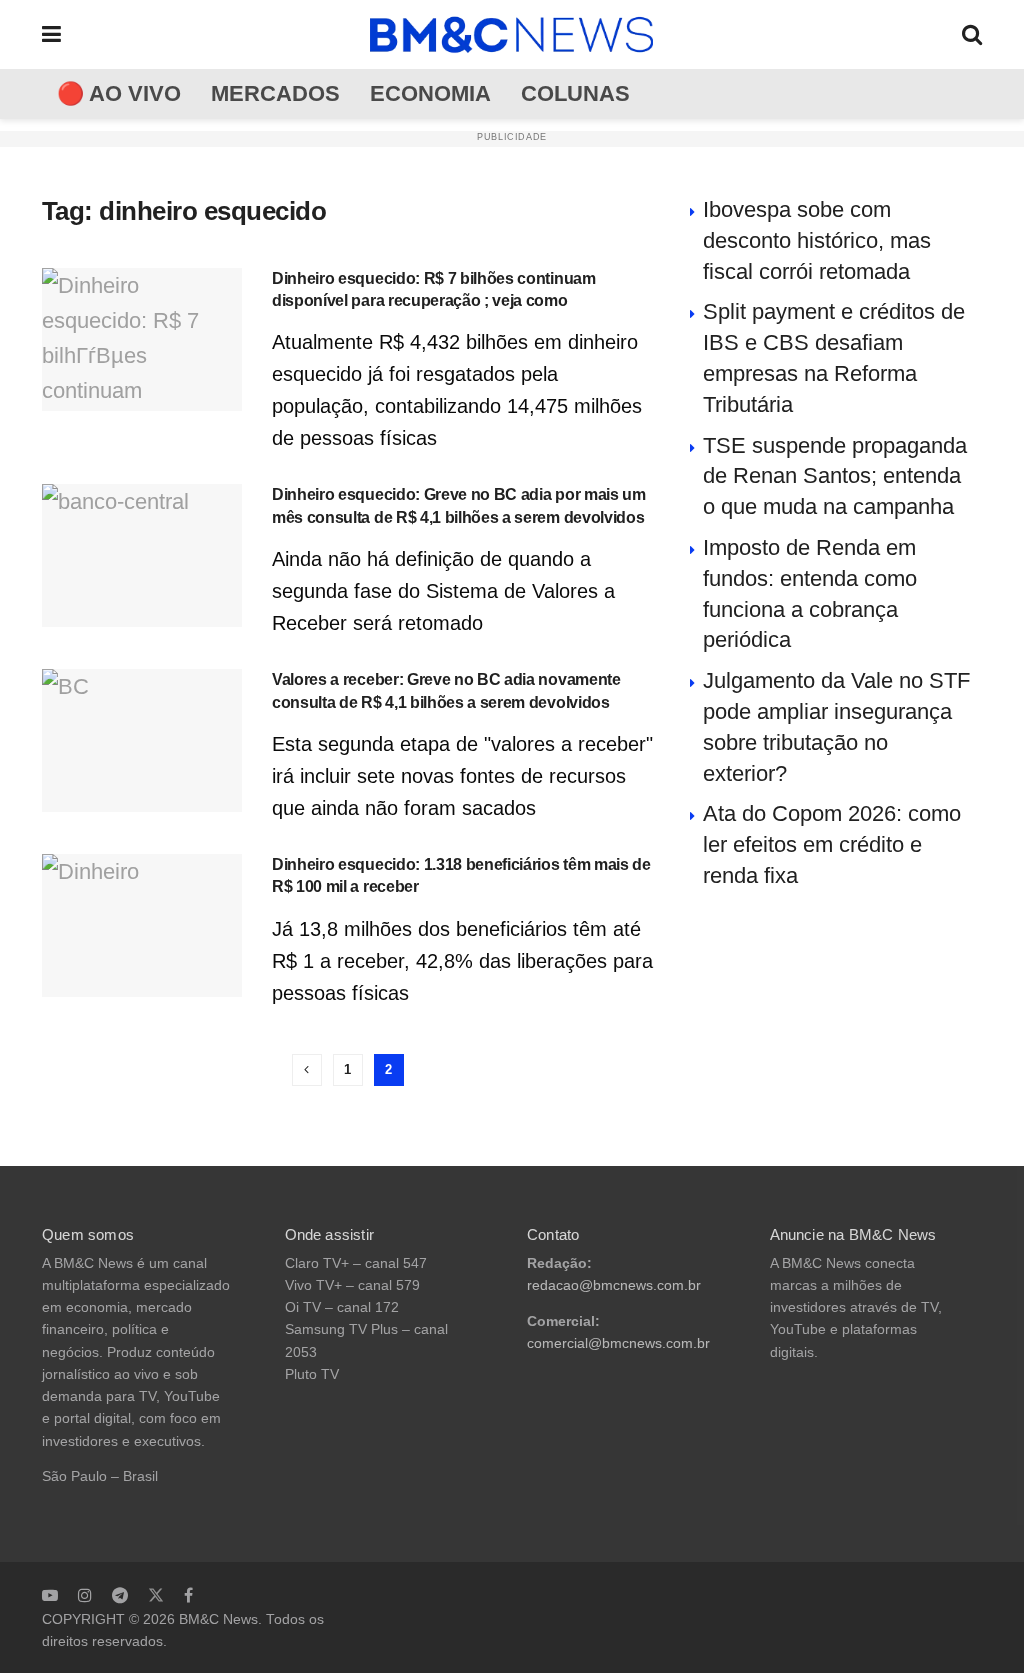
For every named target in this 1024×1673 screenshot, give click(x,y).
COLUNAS (575, 93)
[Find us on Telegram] (120, 1595)
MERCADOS (275, 93)
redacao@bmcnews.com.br (614, 1285)
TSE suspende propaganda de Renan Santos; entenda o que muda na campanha (835, 476)
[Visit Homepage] (512, 35)
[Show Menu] (51, 34)
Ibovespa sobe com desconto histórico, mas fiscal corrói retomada (817, 240)
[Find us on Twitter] (156, 1595)
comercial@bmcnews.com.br (618, 1343)
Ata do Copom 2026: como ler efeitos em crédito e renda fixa (832, 844)
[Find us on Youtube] (50, 1595)
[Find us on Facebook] (188, 1595)
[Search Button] (972, 34)
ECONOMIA (430, 93)
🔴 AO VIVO (119, 93)
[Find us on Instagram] (85, 1595)
